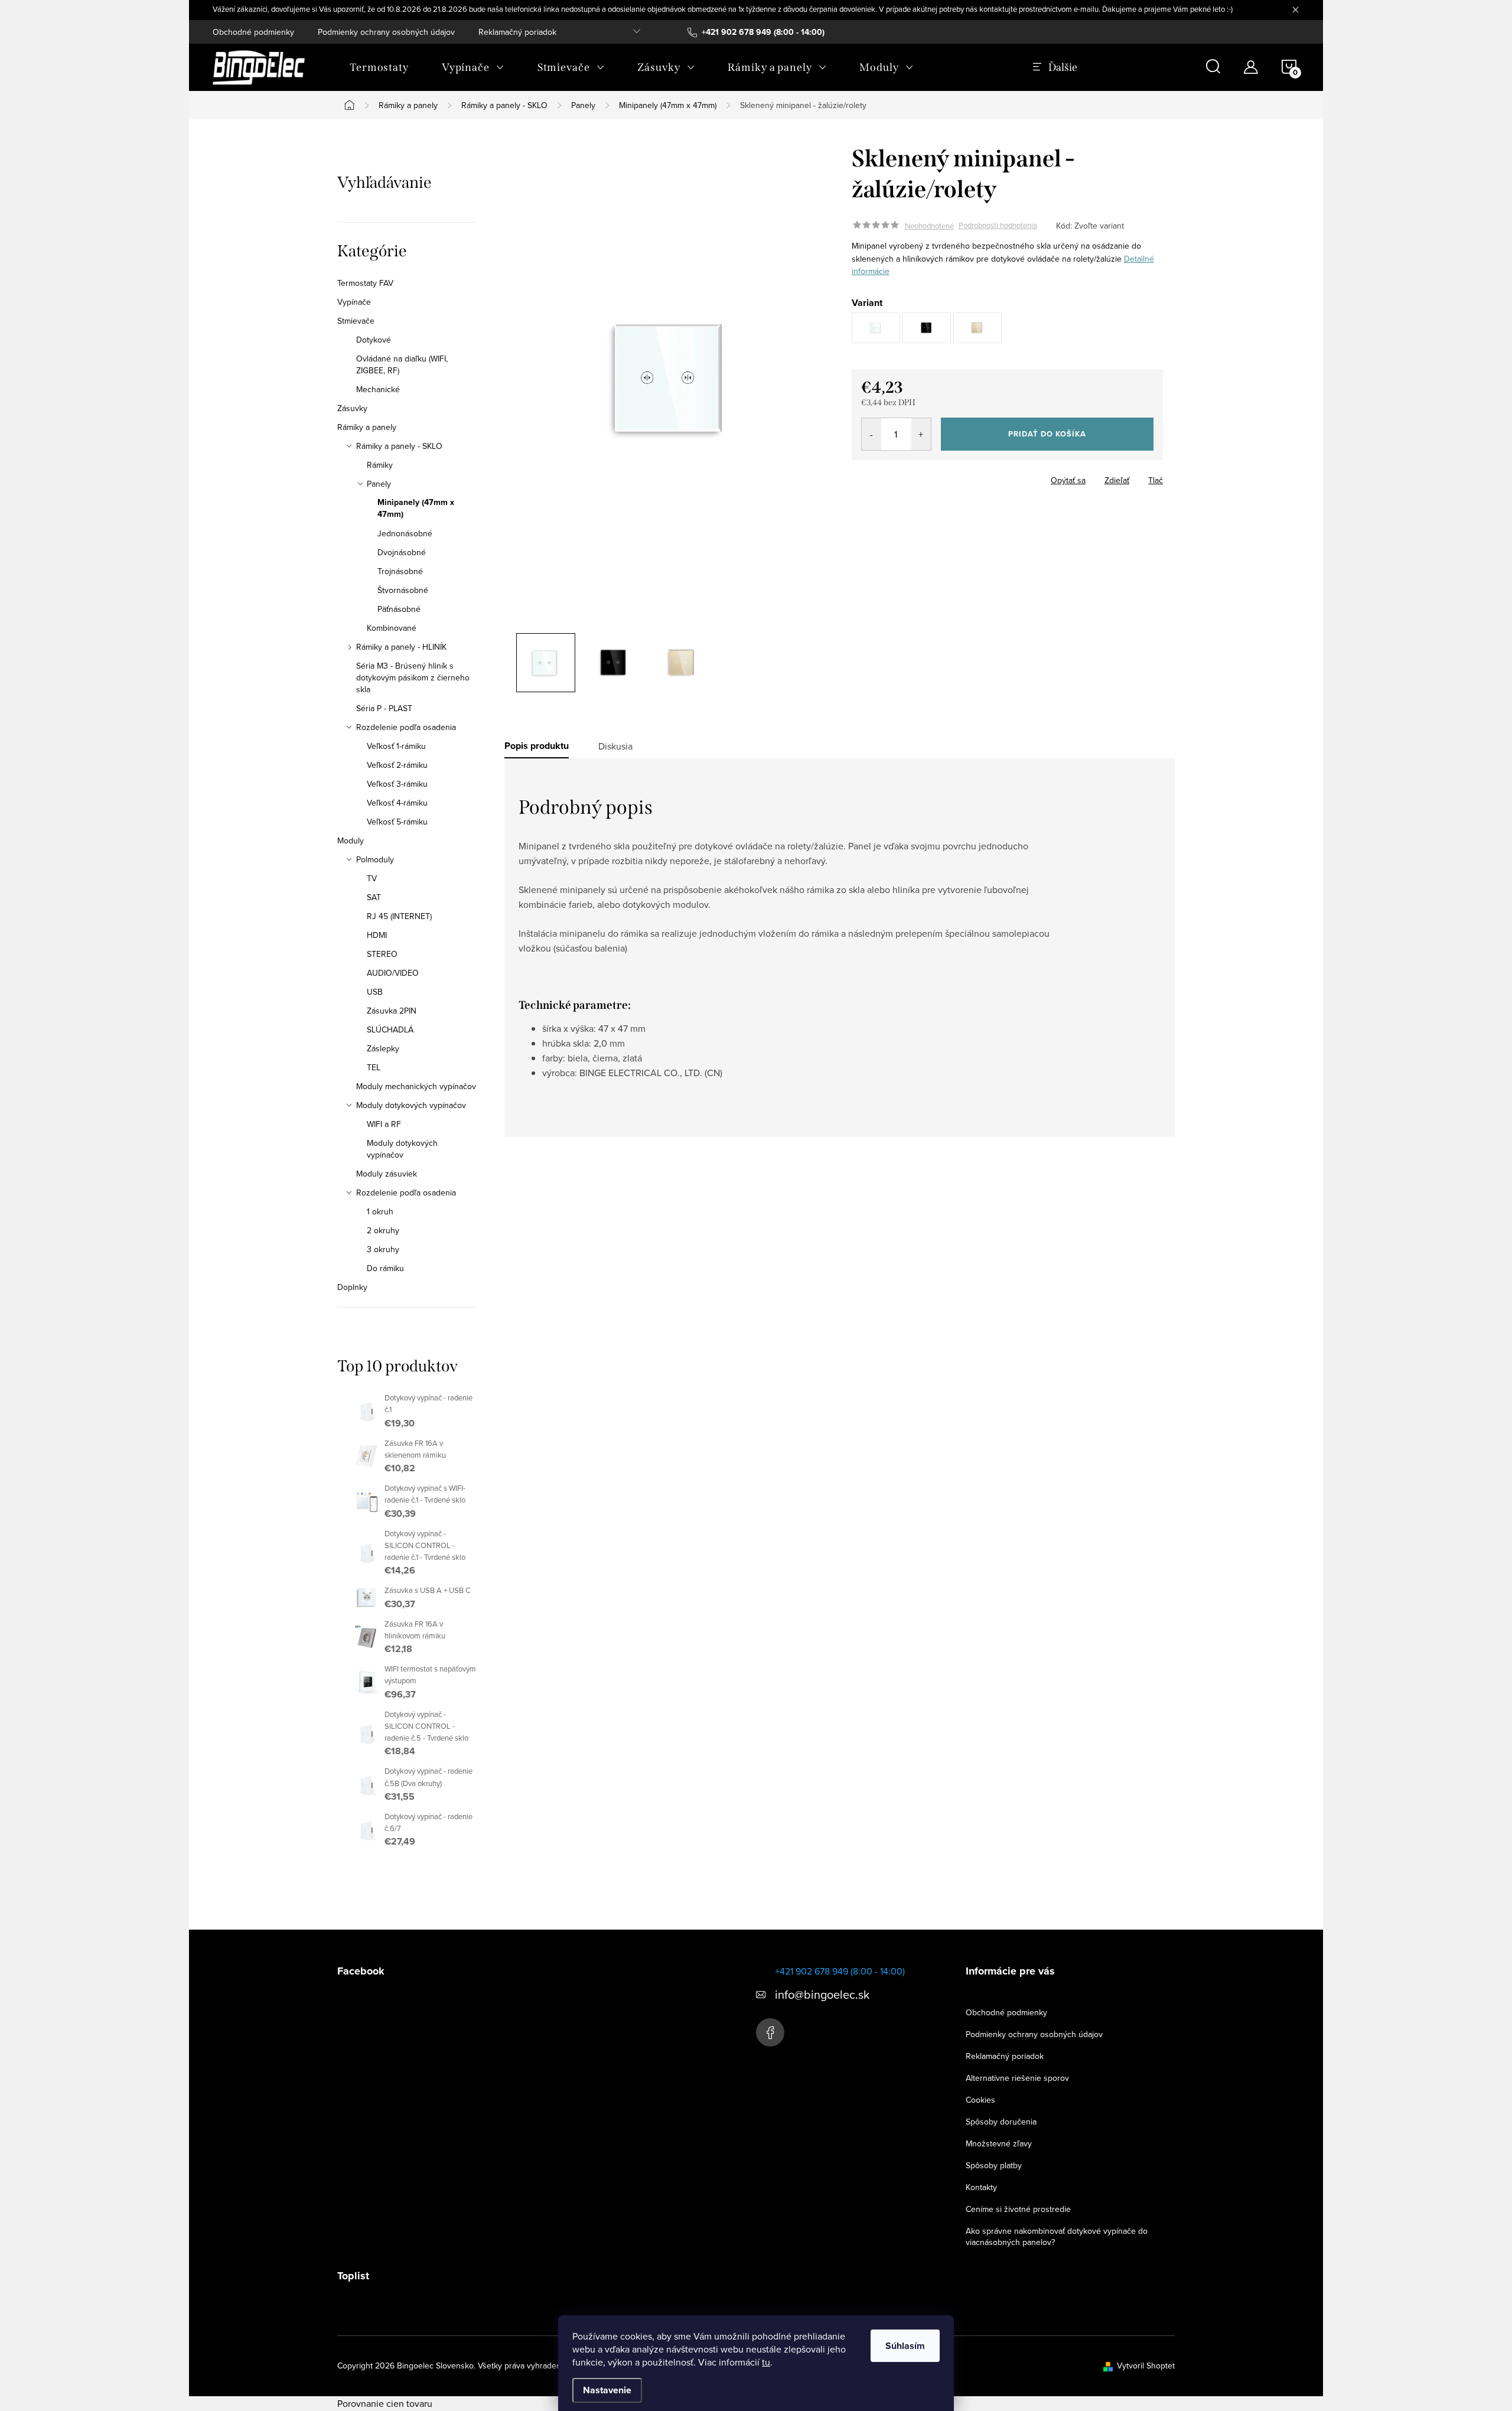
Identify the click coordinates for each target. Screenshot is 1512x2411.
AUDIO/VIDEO (393, 973)
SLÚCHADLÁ (390, 1029)
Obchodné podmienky (253, 32)
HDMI (377, 935)
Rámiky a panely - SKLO (399, 446)
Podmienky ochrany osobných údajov (386, 32)
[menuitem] (379, 67)
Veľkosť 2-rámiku (397, 765)
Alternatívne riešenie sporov (1017, 2078)
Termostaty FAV (365, 283)
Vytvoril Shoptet (1146, 2366)
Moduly (351, 840)
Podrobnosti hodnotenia (998, 226)
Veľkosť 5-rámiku (397, 822)
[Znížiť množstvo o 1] (871, 434)
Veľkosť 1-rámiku (396, 746)
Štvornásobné (403, 590)
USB (375, 992)
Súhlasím (905, 2346)
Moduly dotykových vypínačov (411, 1105)
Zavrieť (934, 477)
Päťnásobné (399, 609)
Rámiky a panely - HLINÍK (401, 647)
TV (372, 878)
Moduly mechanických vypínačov (416, 1086)
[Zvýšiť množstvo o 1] (921, 434)
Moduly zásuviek (387, 1174)
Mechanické (378, 389)
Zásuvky (352, 408)
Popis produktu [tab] (537, 746)
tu (766, 2362)
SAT (374, 897)
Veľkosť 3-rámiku (397, 784)
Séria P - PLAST (384, 708)
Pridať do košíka (1047, 434)
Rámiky (380, 465)
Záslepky (383, 1048)
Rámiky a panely (367, 427)
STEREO (382, 954)
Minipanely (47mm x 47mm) (416, 509)
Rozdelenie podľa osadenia (406, 727)
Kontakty (981, 2187)
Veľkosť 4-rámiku (397, 803)
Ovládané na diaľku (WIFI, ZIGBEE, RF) (402, 364)
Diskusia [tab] (615, 746)
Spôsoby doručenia (1001, 2122)
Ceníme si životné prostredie (1018, 2209)
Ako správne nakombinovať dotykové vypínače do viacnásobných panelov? (1057, 2236)
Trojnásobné (400, 571)
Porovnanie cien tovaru (385, 2403)
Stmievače (356, 321)
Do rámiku (385, 1268)
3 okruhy (383, 1249)
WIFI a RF (384, 1124)
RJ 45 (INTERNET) (399, 916)
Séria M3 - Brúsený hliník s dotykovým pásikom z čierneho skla (413, 677)
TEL (374, 1067)
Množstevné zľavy (999, 2143)
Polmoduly (375, 859)
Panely (379, 484)
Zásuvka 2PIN (392, 1011)
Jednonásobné (405, 533)
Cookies (980, 2100)
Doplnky (352, 1287)
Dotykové (374, 340)
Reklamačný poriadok (517, 32)
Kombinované (392, 628)
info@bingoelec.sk (822, 1994)
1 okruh (380, 1211)
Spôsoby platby (994, 2165)
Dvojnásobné (402, 552)
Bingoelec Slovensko (770, 2032)
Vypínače (354, 302)
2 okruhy (383, 1230)
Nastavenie (607, 2390)
